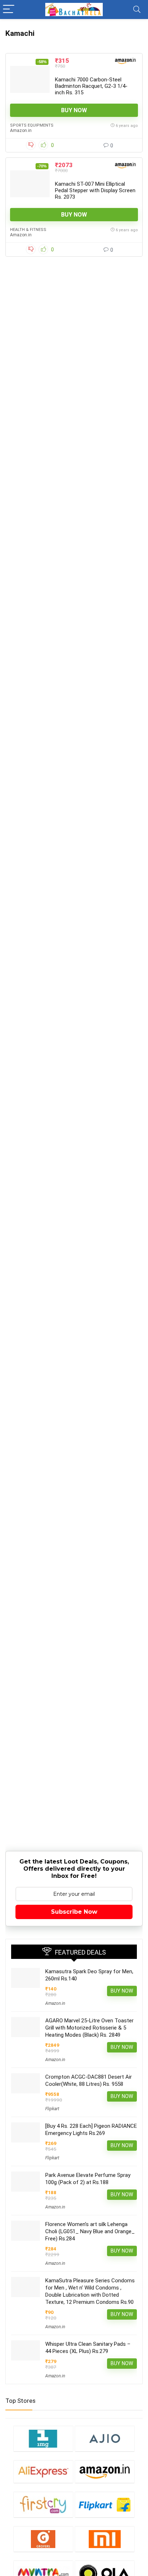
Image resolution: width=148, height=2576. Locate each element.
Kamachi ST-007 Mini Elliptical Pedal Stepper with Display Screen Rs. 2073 (95, 190)
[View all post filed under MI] (105, 2539)
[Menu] (9, 10)
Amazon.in (21, 131)
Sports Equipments (32, 125)
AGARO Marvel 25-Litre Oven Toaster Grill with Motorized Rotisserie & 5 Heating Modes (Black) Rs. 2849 (89, 2028)
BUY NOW (74, 110)
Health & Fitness (28, 230)
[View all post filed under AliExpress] (43, 2471)
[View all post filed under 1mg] (43, 2438)
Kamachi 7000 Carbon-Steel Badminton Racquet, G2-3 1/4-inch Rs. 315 (91, 86)
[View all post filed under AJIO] (105, 2438)
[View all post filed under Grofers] (43, 2539)
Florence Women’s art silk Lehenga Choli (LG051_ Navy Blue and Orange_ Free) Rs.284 (90, 2231)
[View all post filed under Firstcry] (43, 2504)
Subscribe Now (74, 1912)
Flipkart (52, 2109)
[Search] (137, 10)
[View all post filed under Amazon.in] (105, 2471)
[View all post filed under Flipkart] (105, 2504)
